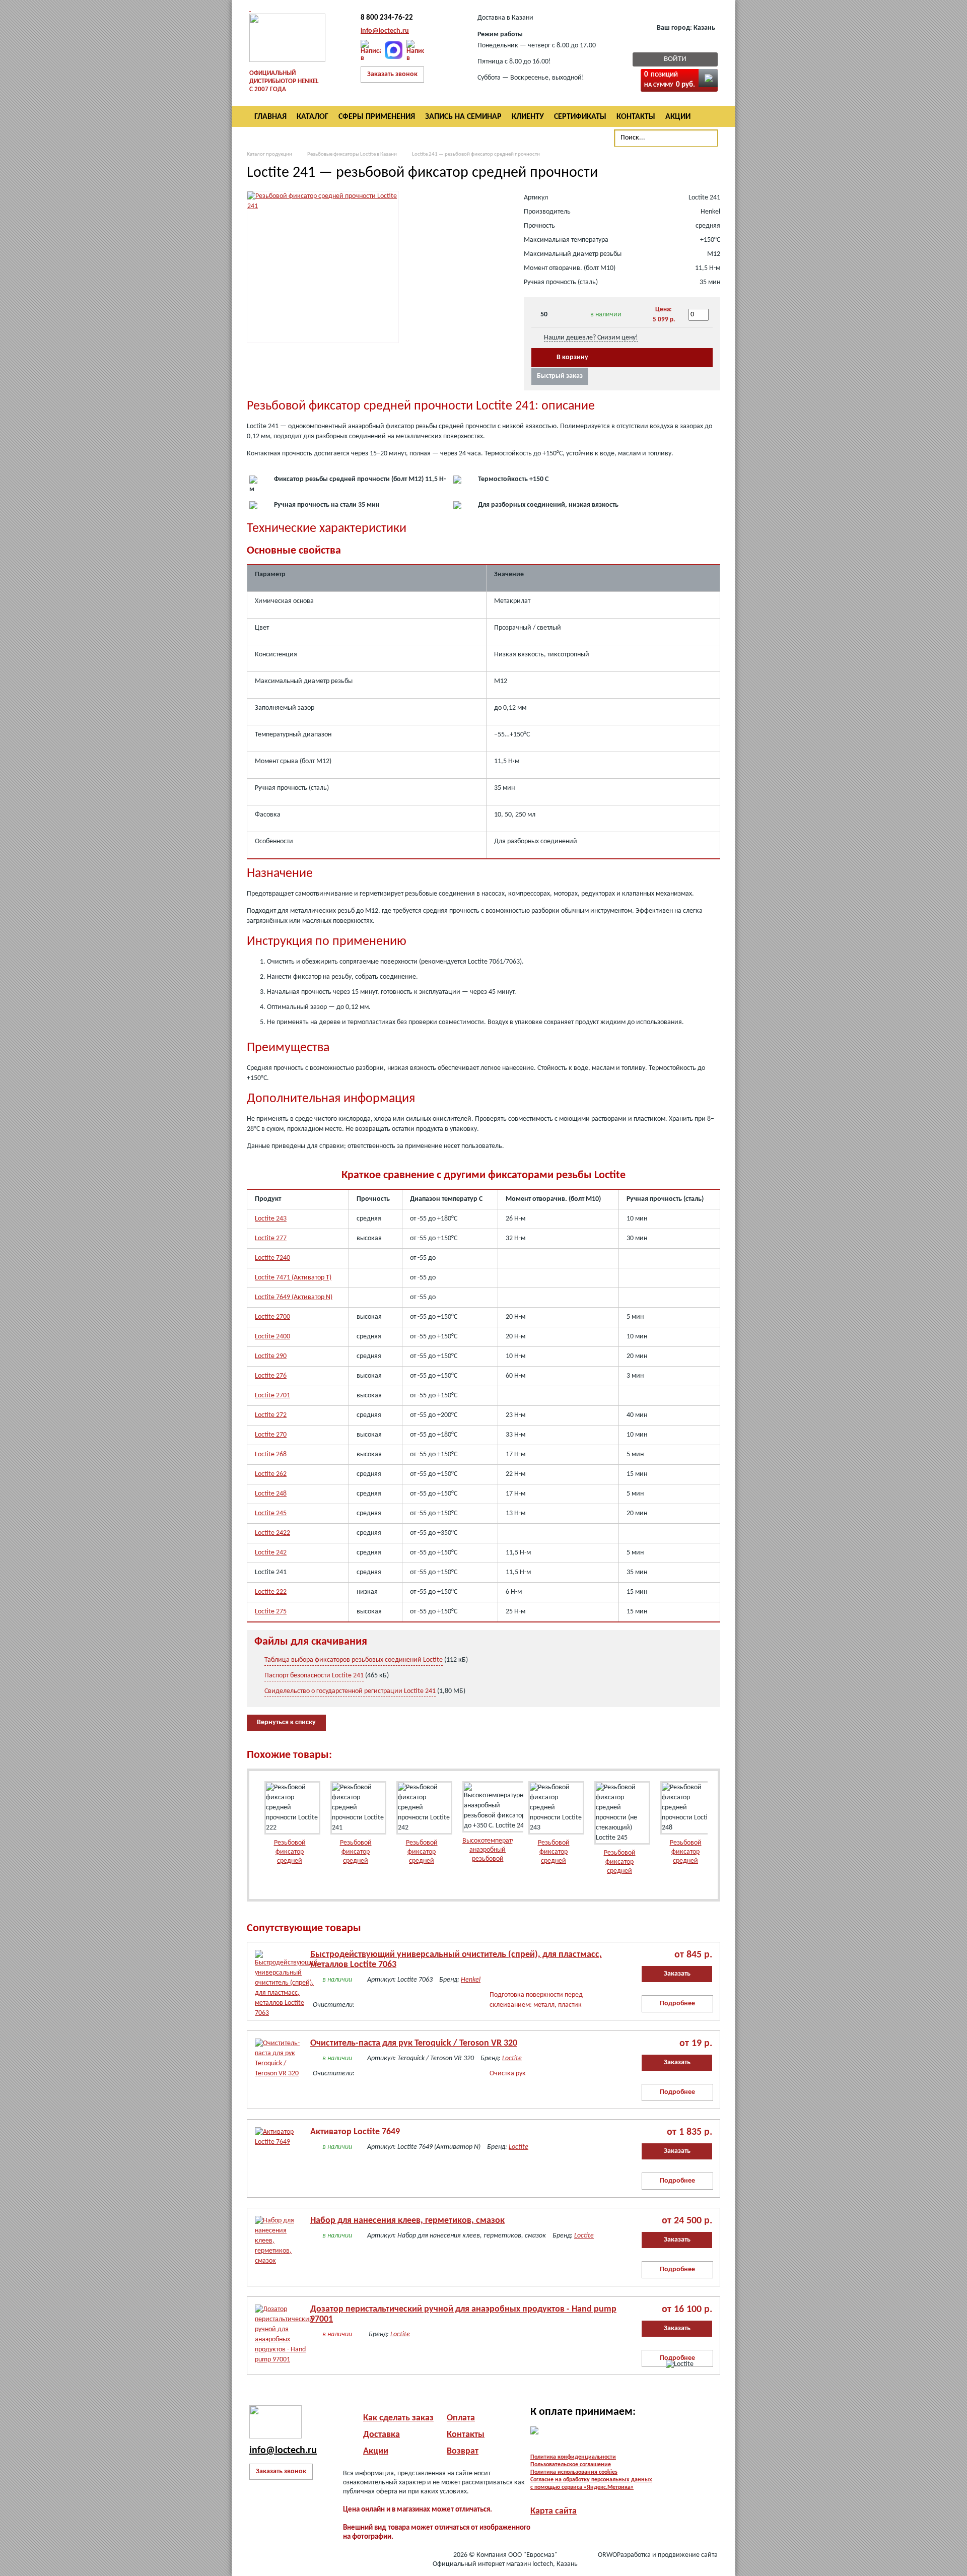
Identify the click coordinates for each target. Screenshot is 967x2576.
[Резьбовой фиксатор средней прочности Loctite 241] (323, 206)
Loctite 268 (271, 1454)
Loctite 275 (271, 1612)
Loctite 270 (271, 1435)
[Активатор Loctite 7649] (278, 2150)
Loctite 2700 (272, 1317)
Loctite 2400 (272, 1337)
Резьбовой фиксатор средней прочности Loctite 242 (422, 1861)
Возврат (463, 2451)
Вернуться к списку (286, 1722)
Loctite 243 (271, 1219)
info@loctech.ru (385, 31)
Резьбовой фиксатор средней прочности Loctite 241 (356, 1861)
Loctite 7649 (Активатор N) (294, 1297)
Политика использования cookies (574, 2472)
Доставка (382, 2435)
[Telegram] (415, 50)
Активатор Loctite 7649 (355, 2132)
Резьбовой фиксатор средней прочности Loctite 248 (686, 1861)
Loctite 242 (271, 1553)
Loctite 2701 (272, 1396)
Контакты (466, 2435)
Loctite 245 (271, 1513)
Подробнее (677, 2004)
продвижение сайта (688, 2555)
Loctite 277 (271, 1238)
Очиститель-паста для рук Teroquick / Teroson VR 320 (414, 2043)
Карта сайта (554, 2511)
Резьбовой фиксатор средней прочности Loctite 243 (554, 1861)
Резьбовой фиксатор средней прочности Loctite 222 (290, 1861)
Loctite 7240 (272, 1258)
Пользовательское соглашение (571, 2465)
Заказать (677, 1974)
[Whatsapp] (371, 50)
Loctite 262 (271, 1474)
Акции (376, 2451)
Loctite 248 (271, 1494)
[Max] (394, 50)
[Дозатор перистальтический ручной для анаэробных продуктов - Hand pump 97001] (278, 2327)
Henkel (471, 1980)
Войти (675, 59)
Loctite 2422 (272, 1533)
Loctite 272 (271, 1415)
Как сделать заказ (398, 2418)
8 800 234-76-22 (387, 18)
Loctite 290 (271, 1356)
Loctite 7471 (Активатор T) (293, 1278)
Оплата (461, 2418)
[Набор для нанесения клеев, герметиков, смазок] (278, 2239)
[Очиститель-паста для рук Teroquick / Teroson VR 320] (278, 2061)
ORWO (607, 2555)
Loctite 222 (271, 1592)
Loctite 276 (271, 1376)
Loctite (512, 2058)
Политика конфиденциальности (573, 2457)
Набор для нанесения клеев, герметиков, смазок (407, 2221)
